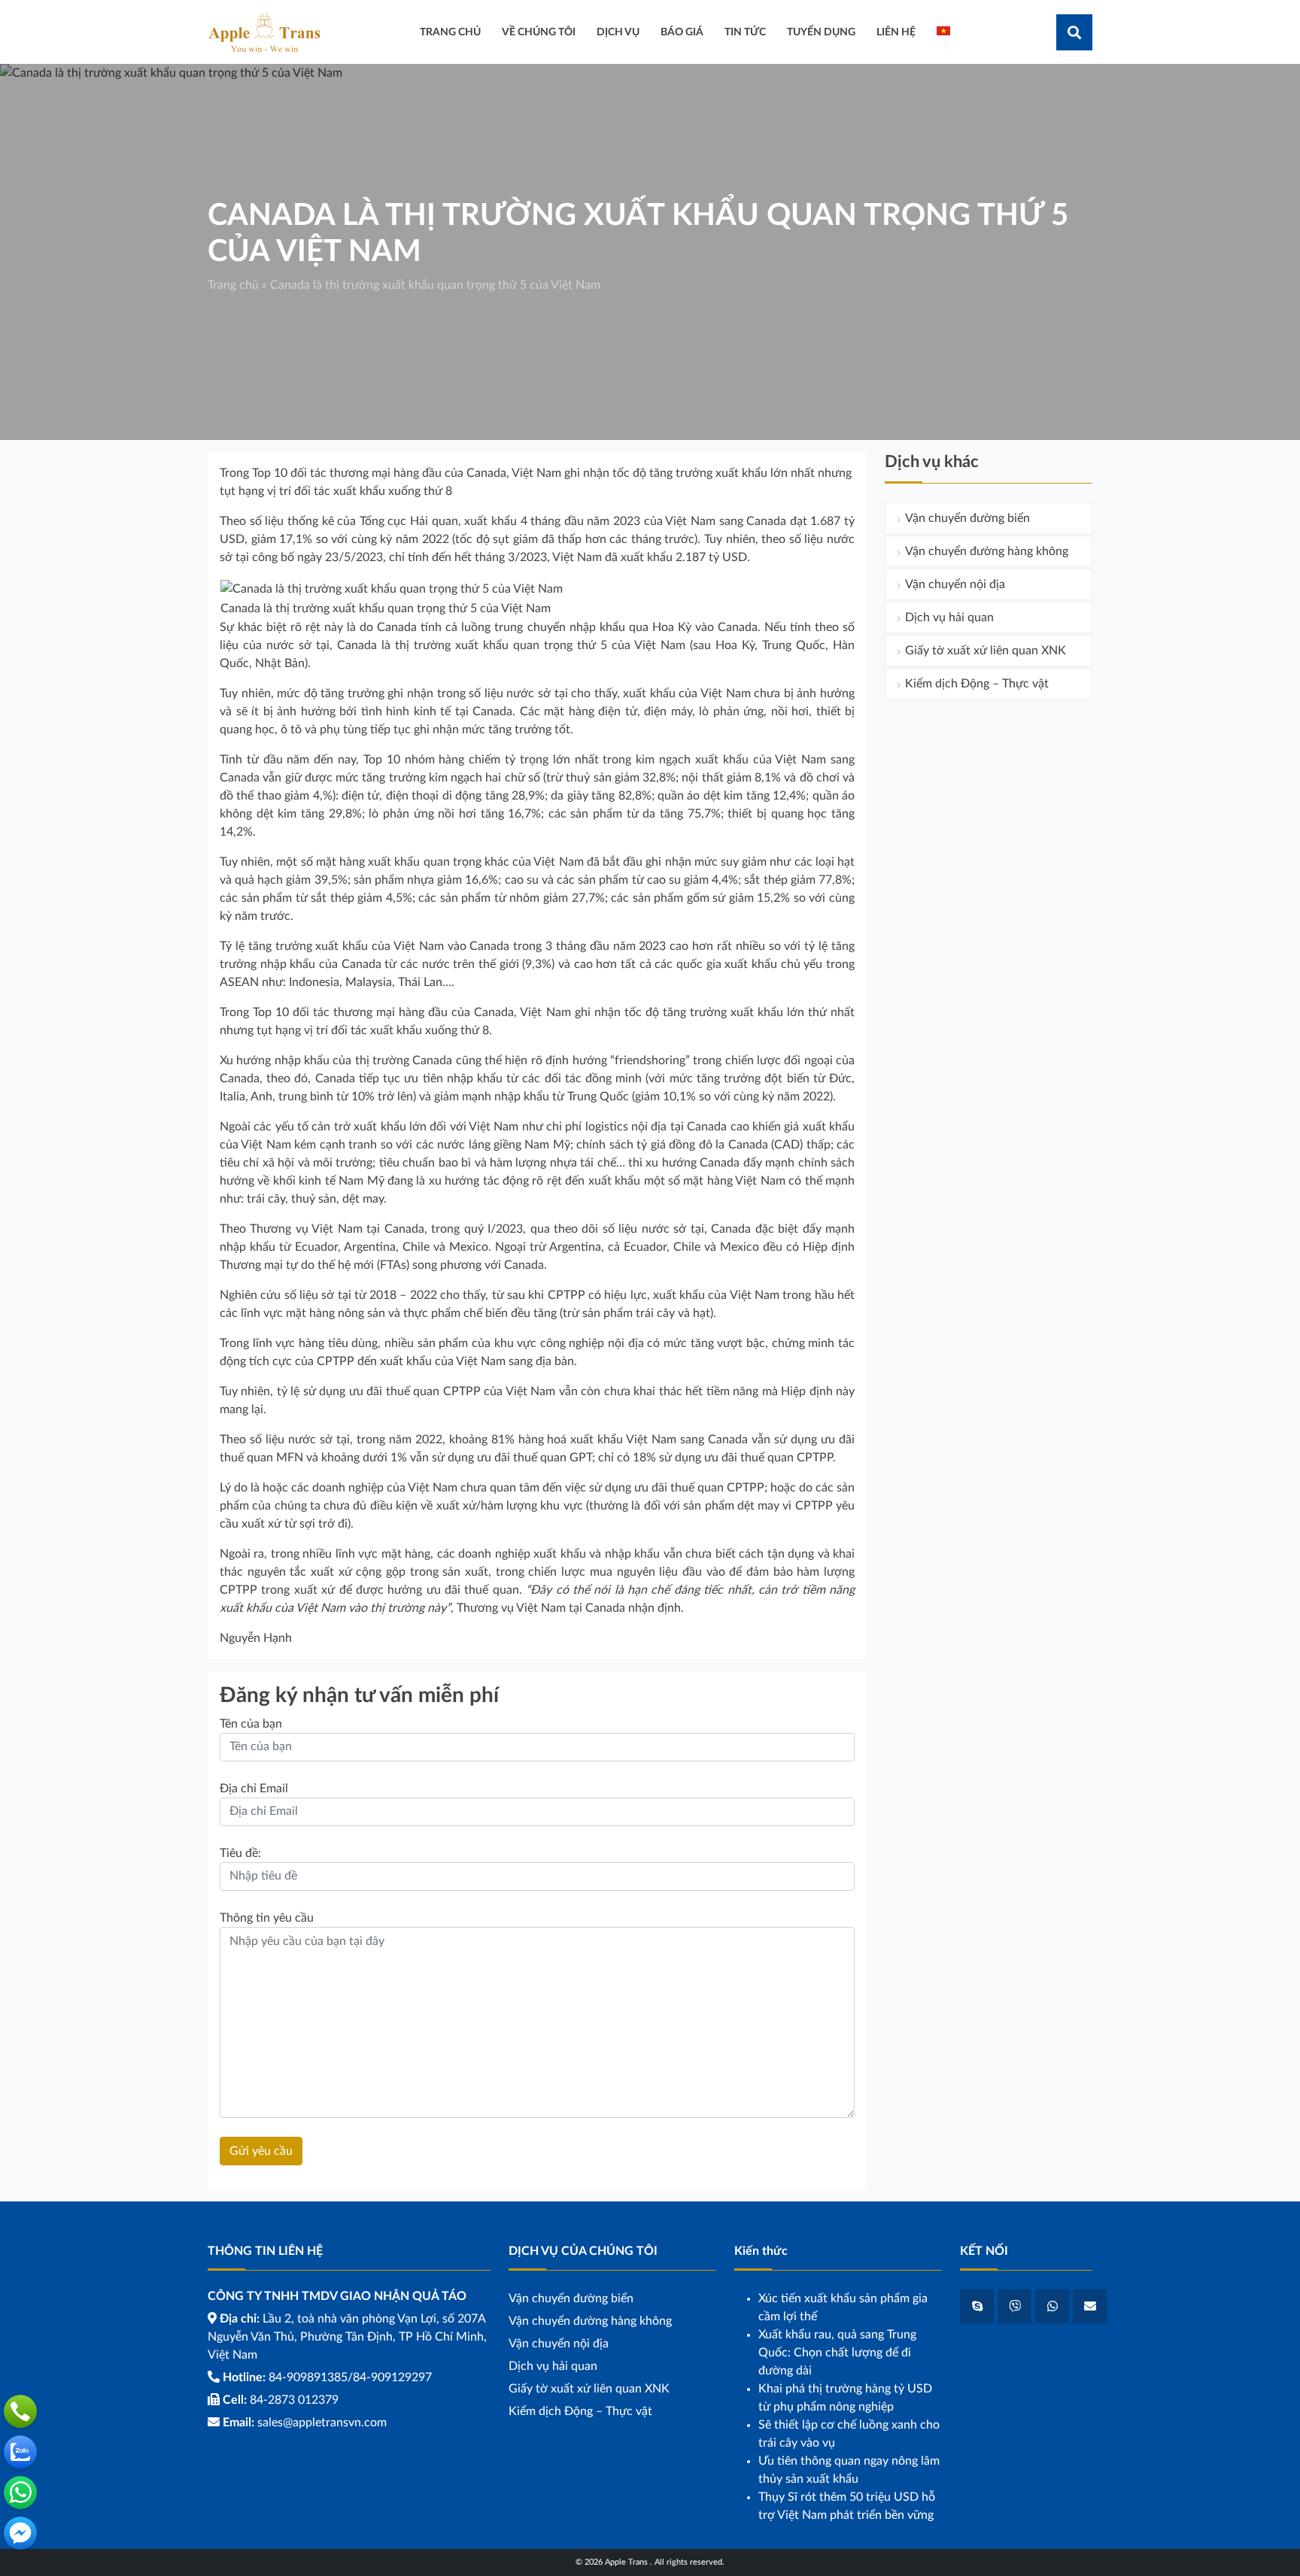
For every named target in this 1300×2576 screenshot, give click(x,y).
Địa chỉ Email (254, 1789)
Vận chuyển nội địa (955, 584)
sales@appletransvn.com (322, 2423)
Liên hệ (896, 32)
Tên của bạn (251, 1724)
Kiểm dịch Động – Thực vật (977, 684)
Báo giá (682, 32)
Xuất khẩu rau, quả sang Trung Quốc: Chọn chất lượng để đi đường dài (837, 2353)
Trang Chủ (450, 32)
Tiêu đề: (240, 1853)
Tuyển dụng (821, 32)
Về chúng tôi (539, 32)
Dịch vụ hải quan (949, 617)
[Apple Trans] (264, 32)
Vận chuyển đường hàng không (987, 551)
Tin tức (745, 32)
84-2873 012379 (294, 2400)
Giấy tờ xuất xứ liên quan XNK (986, 651)
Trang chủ (233, 285)
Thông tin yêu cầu (267, 1918)
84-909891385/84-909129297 (350, 2377)
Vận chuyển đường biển (967, 518)
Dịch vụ (618, 32)
